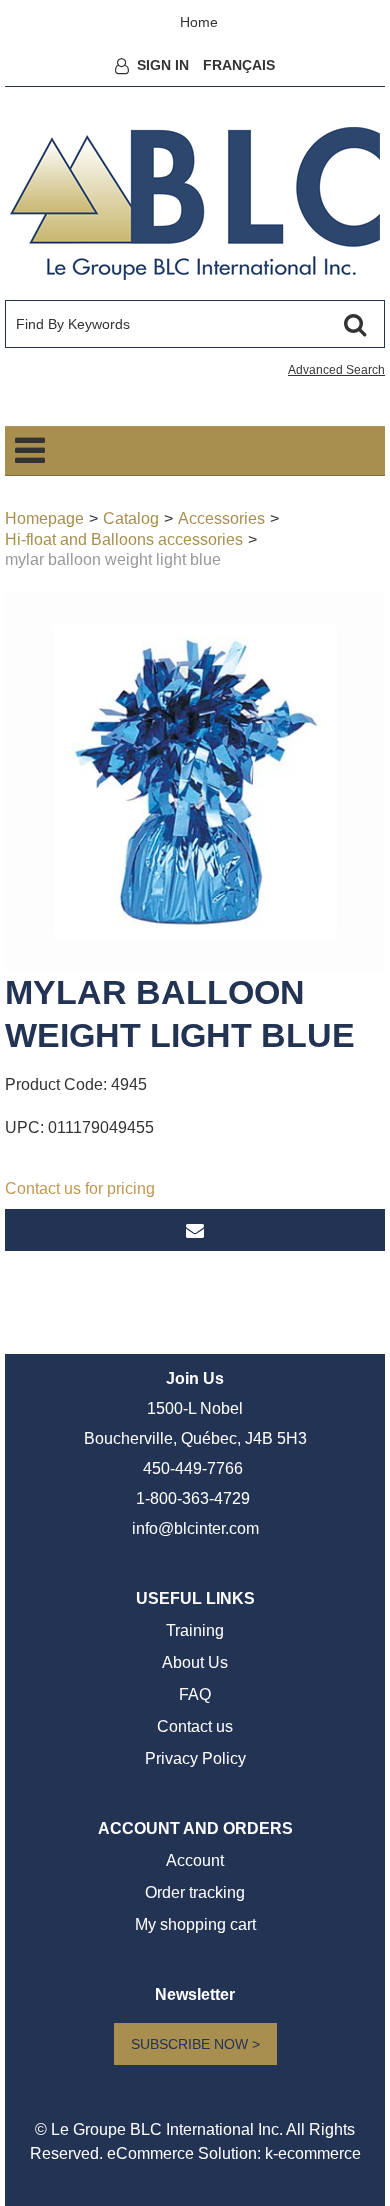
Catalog (131, 518)
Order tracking (195, 1892)
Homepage (44, 518)
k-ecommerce (313, 2153)
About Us (195, 1662)
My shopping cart (195, 1924)
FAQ (195, 1694)
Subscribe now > (195, 2044)
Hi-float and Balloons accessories (124, 539)
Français (239, 65)
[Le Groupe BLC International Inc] (195, 203)
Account (195, 1860)
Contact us (195, 1726)
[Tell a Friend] (195, 1230)
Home (199, 22)
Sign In (163, 65)
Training (195, 1630)
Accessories (221, 518)
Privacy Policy (195, 1758)
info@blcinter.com (195, 1528)
